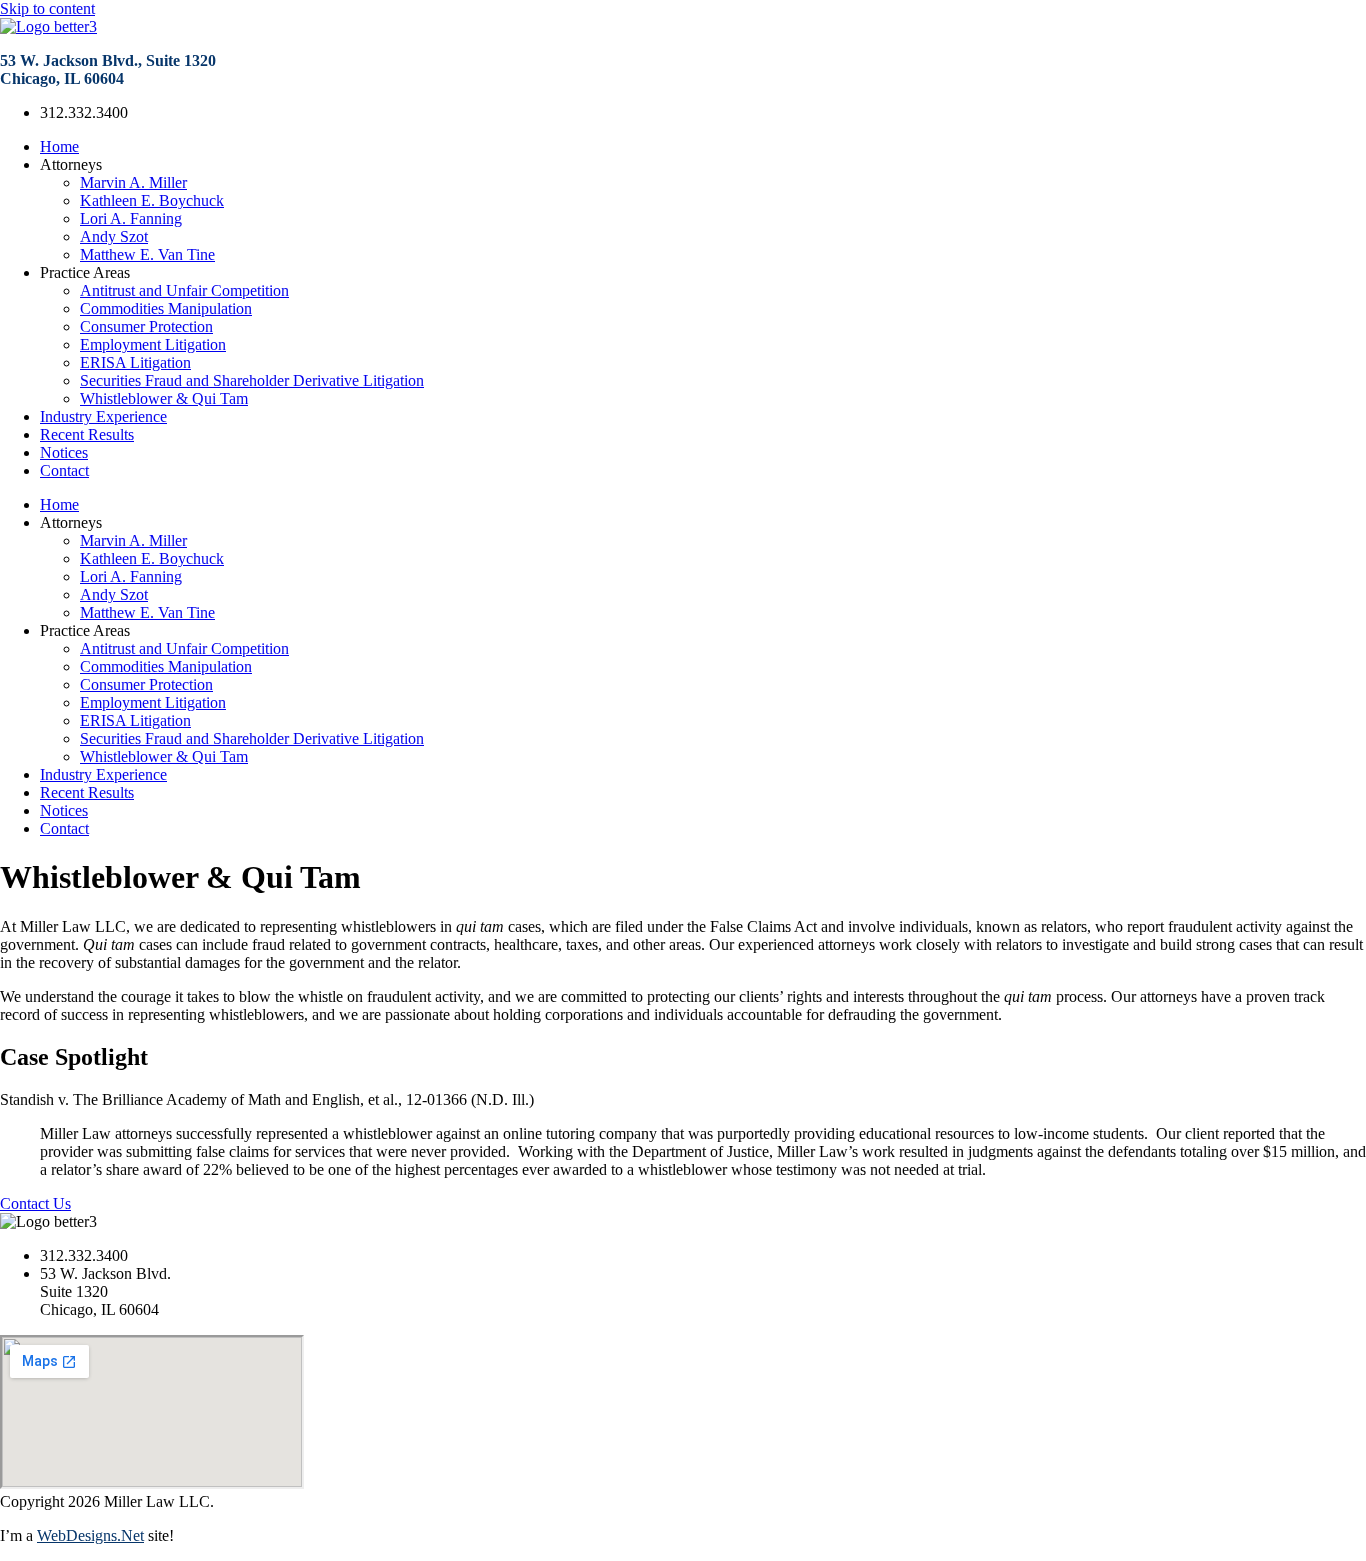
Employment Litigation (153, 344)
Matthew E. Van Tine (147, 254)
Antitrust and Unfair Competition (184, 290)
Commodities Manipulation (166, 308)
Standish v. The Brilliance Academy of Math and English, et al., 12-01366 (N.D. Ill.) (267, 1099)
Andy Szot (114, 236)
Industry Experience (103, 416)
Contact (64, 470)
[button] (683, 1100)
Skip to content (47, 8)
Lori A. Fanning (131, 218)
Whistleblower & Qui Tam (164, 398)
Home (59, 146)
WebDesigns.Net (90, 1535)
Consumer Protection (146, 326)
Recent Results (87, 434)
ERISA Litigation (135, 362)
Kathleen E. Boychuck (152, 200)
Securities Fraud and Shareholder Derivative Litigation (252, 380)
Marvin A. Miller (133, 182)
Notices (64, 452)
